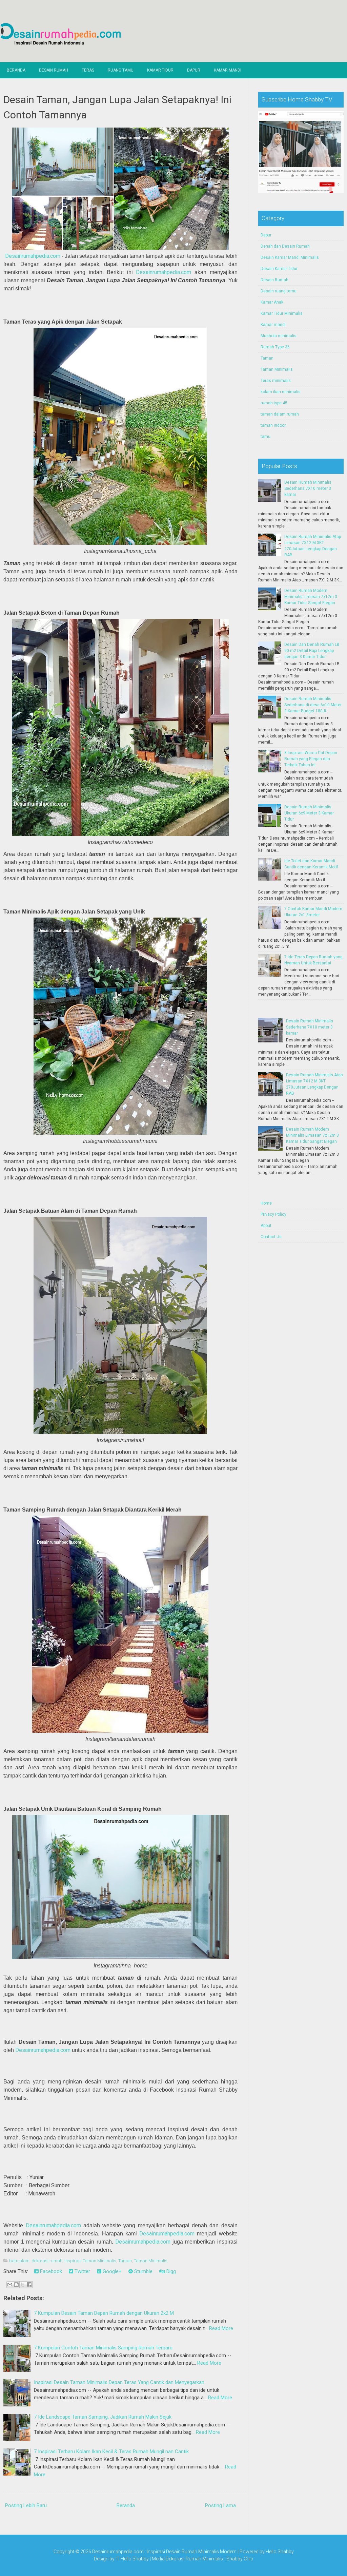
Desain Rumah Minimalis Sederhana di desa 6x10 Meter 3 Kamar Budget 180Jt (313, 705)
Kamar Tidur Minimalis (282, 313)
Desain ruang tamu (279, 291)
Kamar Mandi (228, 70)
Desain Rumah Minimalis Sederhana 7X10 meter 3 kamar (308, 488)
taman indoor (273, 425)
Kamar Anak (272, 302)
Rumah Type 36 (275, 347)
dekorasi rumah (47, 2261)
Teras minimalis (276, 381)
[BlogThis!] (16, 2285)
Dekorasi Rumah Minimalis (194, 2559)
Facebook (50, 2271)
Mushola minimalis (279, 336)
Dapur (194, 70)
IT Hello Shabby (132, 2559)
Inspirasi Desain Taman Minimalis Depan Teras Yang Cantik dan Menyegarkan (119, 2382)
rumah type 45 (274, 403)
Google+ (111, 2271)
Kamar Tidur (160, 70)
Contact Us (271, 1237)
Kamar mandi (273, 325)
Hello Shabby (280, 2552)
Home (266, 1203)
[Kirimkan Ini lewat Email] (10, 2285)
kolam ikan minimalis (281, 392)
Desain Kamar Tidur (279, 269)
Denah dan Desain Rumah (285, 246)
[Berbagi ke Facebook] (29, 2285)
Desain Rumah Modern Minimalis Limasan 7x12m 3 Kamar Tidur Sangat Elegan (311, 597)
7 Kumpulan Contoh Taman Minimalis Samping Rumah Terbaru (103, 2348)
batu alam (19, 2261)
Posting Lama (220, 2505)
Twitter (82, 2271)
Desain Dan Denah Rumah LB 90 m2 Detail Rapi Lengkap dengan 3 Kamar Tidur (312, 651)
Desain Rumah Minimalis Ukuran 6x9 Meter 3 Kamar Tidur (309, 813)
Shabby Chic (240, 2559)
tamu (266, 437)
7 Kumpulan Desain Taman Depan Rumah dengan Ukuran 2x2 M (104, 2313)
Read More (221, 2328)
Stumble (143, 2271)
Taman (125, 2261)
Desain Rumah (54, 70)
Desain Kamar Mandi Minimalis (290, 257)
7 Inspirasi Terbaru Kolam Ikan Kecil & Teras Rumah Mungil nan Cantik (111, 2452)
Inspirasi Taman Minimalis (90, 2261)
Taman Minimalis (151, 2261)
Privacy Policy (273, 1214)
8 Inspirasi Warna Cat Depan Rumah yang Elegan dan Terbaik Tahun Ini (311, 759)
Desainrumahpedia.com (33, 256)
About (266, 1226)
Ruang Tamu (121, 70)
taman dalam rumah (280, 414)
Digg (170, 2271)
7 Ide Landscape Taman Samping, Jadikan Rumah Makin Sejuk (103, 2417)
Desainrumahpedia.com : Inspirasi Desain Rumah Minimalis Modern (164, 2552)
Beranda (16, 70)
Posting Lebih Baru (26, 2505)
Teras (88, 70)
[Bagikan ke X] (23, 2285)
